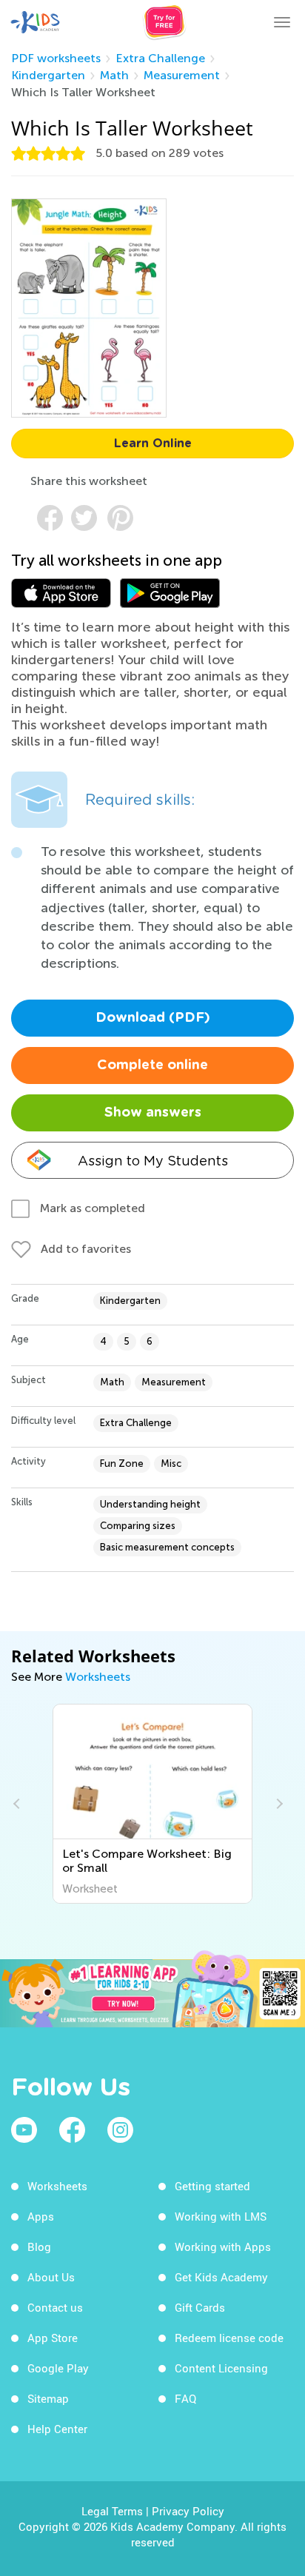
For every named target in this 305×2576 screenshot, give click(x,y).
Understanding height (150, 1504)
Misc (171, 1463)
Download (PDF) (153, 1018)
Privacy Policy (188, 2511)
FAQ (185, 2398)
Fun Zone (122, 1463)
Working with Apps (223, 2247)
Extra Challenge (160, 58)
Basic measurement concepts (167, 1547)
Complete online (152, 1065)
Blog (39, 2247)
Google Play (58, 2368)
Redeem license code (229, 2338)
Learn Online (153, 444)
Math (114, 75)
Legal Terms (112, 2511)
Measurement (182, 75)
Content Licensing (221, 2368)
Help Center (57, 2429)
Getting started (212, 2186)
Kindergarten (48, 75)
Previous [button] (19, 1804)
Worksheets (98, 1677)
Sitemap (48, 2398)
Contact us (55, 2307)
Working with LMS (221, 2216)
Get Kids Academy (221, 2277)
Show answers (153, 1113)
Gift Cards (200, 2307)
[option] (153, 1804)
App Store (53, 2338)
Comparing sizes (138, 1526)
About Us (51, 2277)
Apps (41, 2216)
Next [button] (278, 1804)
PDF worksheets (56, 58)
